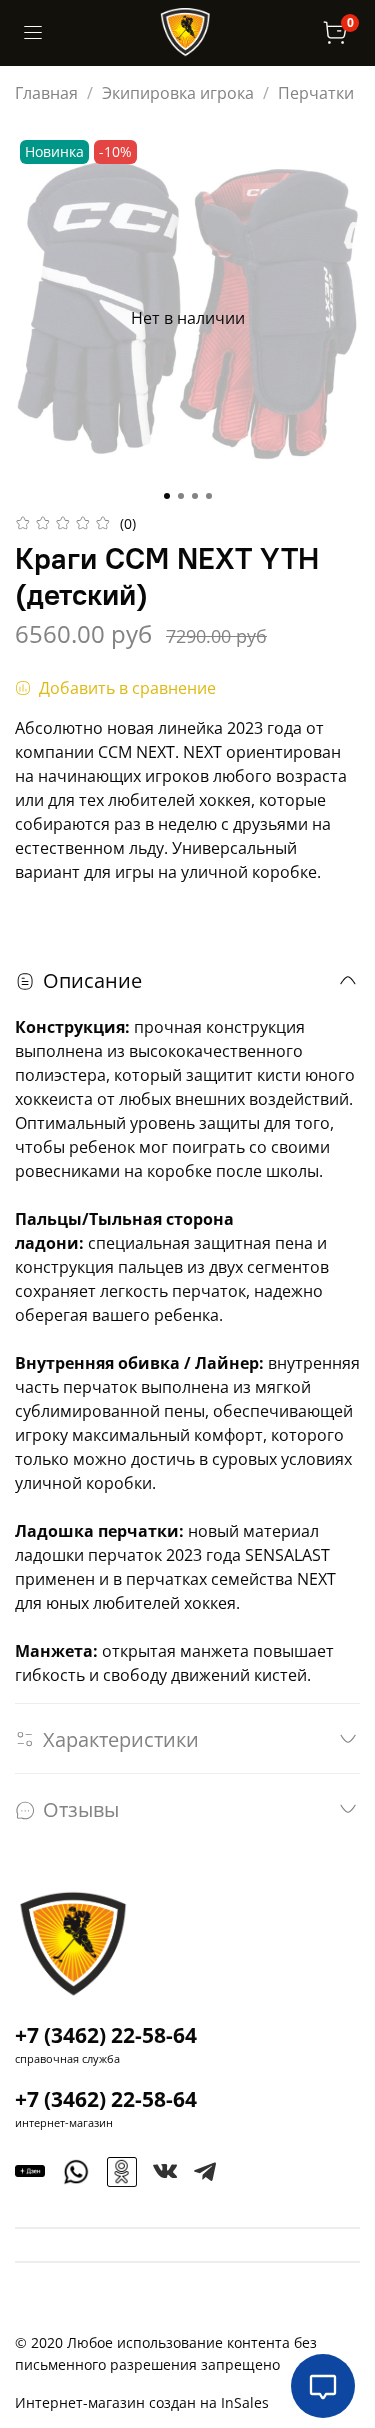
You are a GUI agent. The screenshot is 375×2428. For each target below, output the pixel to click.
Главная (46, 93)
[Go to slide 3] (195, 496)
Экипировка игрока (178, 93)
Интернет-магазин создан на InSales (142, 2402)
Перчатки (316, 93)
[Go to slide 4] (209, 496)
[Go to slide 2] (181, 496)
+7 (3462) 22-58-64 (106, 2035)
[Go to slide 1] (167, 496)
